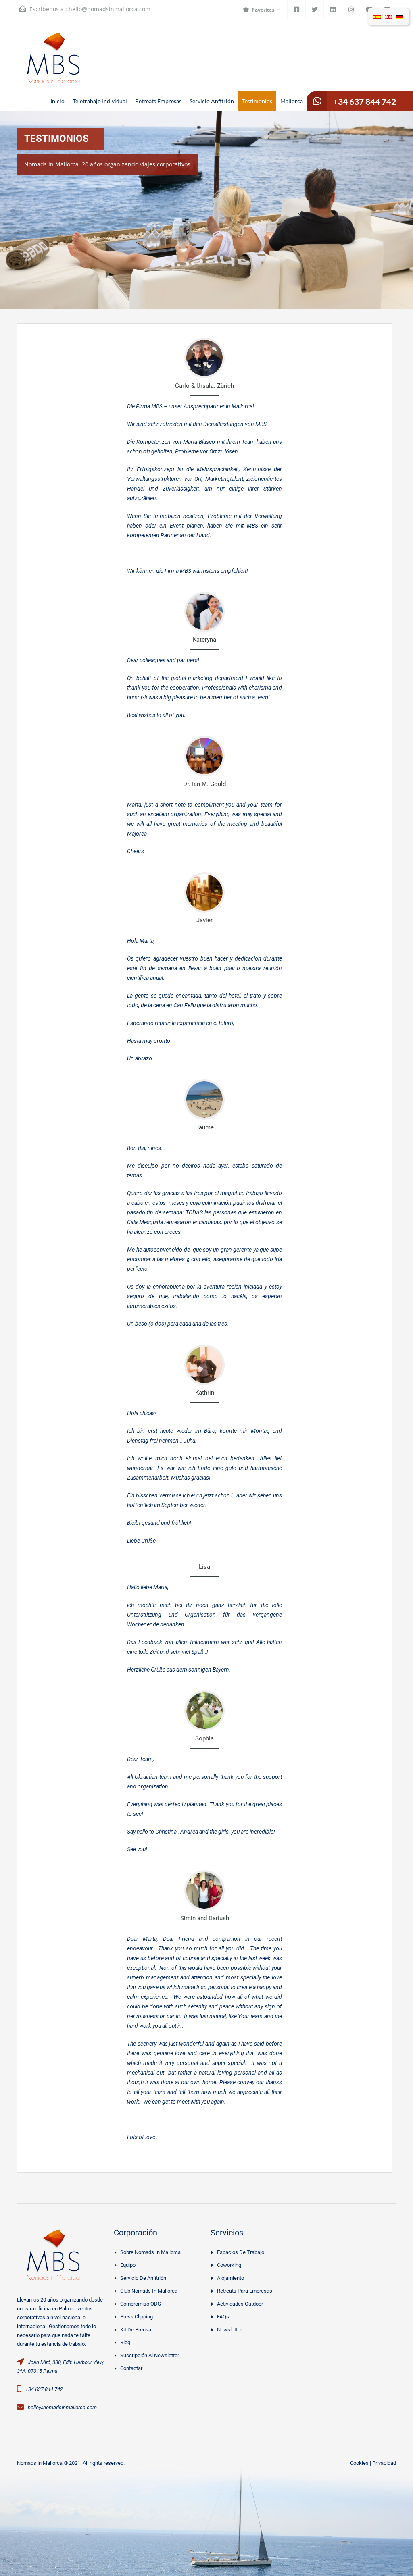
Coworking (229, 2265)
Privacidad (384, 2463)
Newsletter (229, 2330)
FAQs (223, 2317)
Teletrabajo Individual (100, 101)
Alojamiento (230, 2278)
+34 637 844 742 (365, 101)
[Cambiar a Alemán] (400, 17)
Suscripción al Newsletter (150, 2355)
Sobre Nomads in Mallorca (150, 2252)
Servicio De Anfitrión (143, 2278)
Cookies (359, 2463)
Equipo (128, 2265)
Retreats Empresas (158, 101)
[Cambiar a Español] (377, 17)
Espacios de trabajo (241, 2252)
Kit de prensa (136, 2330)
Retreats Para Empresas (245, 2291)
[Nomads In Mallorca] (53, 71)
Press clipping (137, 2317)
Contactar (131, 2368)
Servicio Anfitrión (212, 101)
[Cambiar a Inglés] (388, 17)
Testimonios (257, 101)
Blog (125, 2342)
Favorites (263, 10)
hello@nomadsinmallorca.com (110, 9)
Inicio (57, 101)
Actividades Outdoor (240, 2304)
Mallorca (292, 101)
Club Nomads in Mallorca (149, 2291)
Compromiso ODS (141, 2304)
